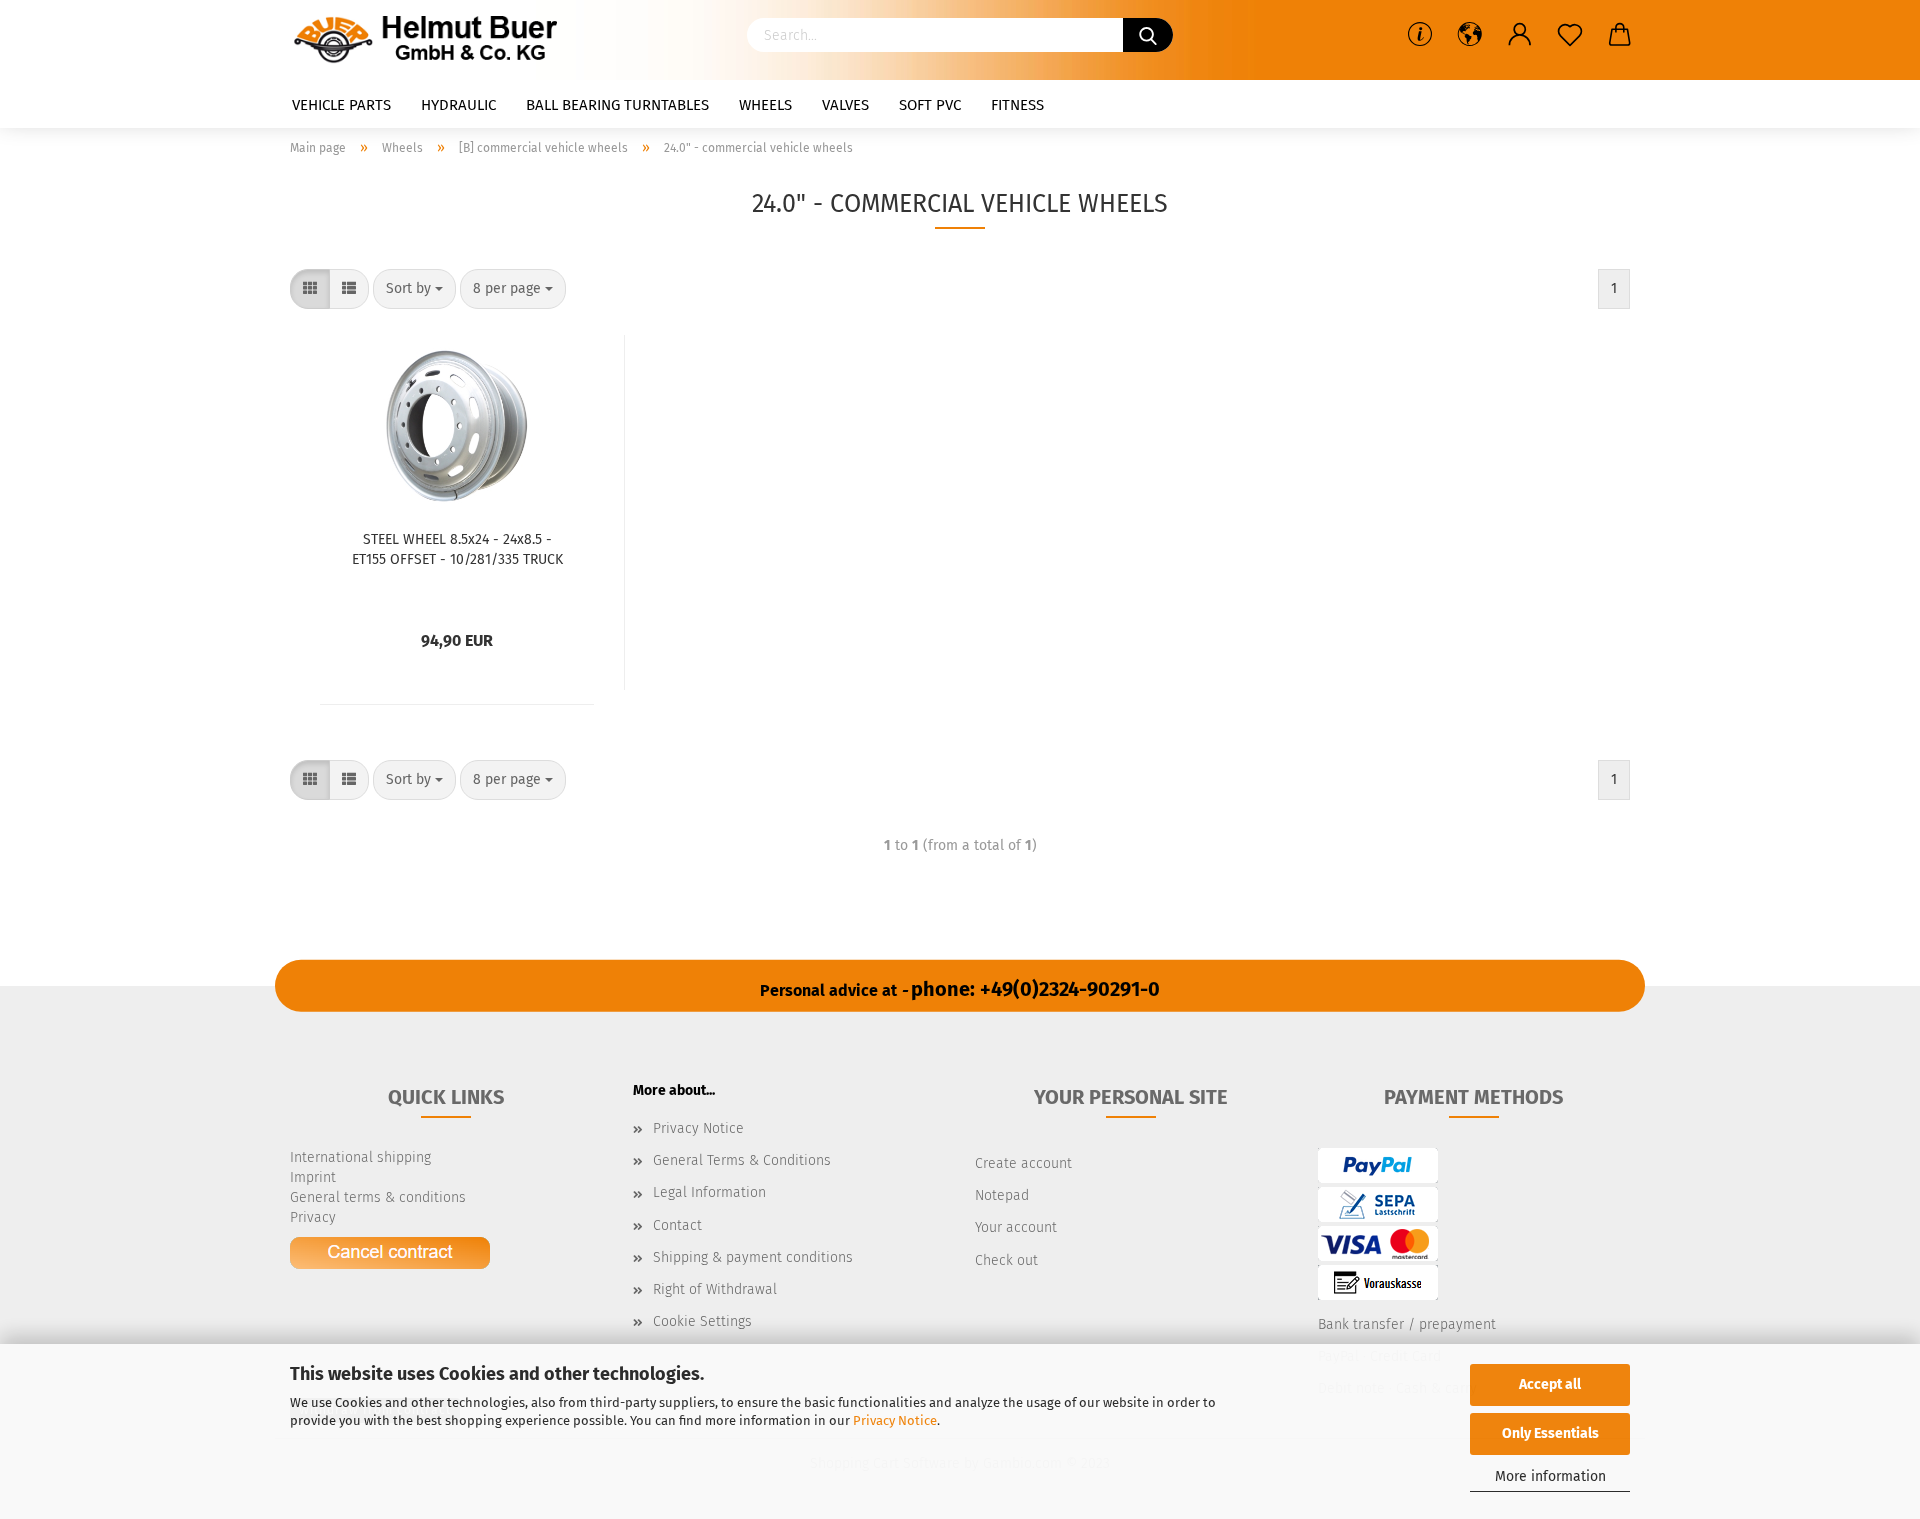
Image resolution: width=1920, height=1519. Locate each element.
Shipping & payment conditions (753, 1257)
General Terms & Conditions (742, 1160)
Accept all (1550, 1384)
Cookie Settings (702, 1321)
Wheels (765, 105)
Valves (845, 105)
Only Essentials (1550, 1433)
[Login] (1520, 35)
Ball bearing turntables (617, 105)
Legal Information (709, 1192)
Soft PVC (930, 105)
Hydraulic (458, 105)
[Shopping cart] (1620, 35)
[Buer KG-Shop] (431, 40)
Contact (677, 1225)
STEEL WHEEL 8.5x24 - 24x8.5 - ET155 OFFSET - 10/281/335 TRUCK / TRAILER (457, 548)
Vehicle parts (341, 105)
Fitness (1017, 105)
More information (1550, 1476)
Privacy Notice (895, 1420)
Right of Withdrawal (715, 1289)
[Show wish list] (1570, 35)
